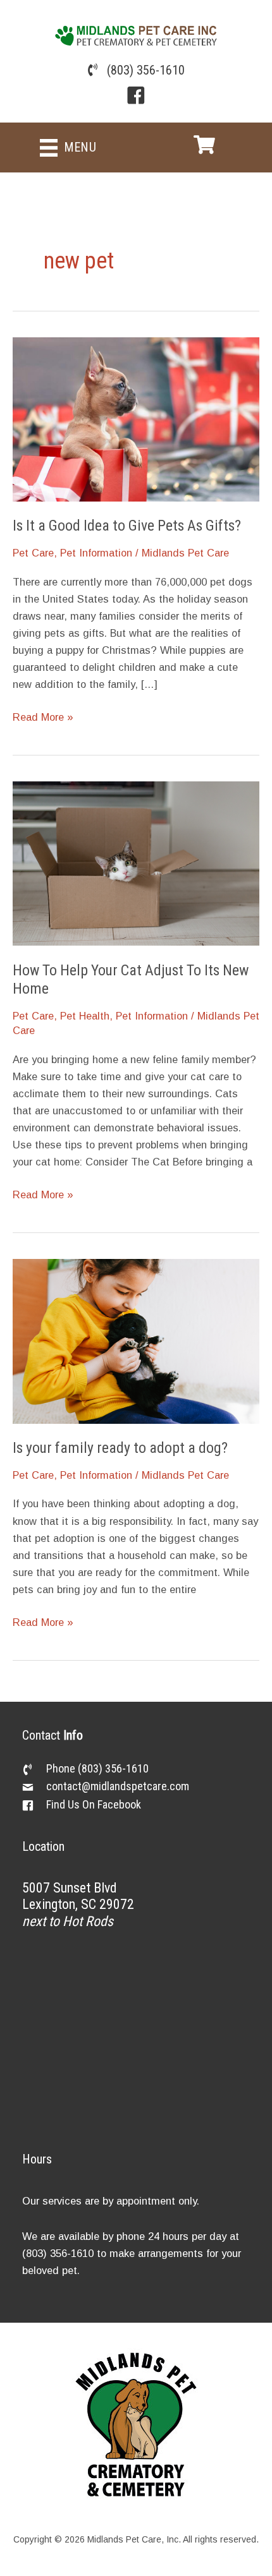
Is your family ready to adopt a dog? (120, 1448)
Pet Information (96, 553)
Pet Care (33, 553)
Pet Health (85, 1016)
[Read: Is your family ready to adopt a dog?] (136, 1340)
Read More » (43, 718)
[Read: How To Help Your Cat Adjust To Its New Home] (136, 862)
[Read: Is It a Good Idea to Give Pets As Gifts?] (136, 418)
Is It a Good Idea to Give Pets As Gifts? (127, 526)
